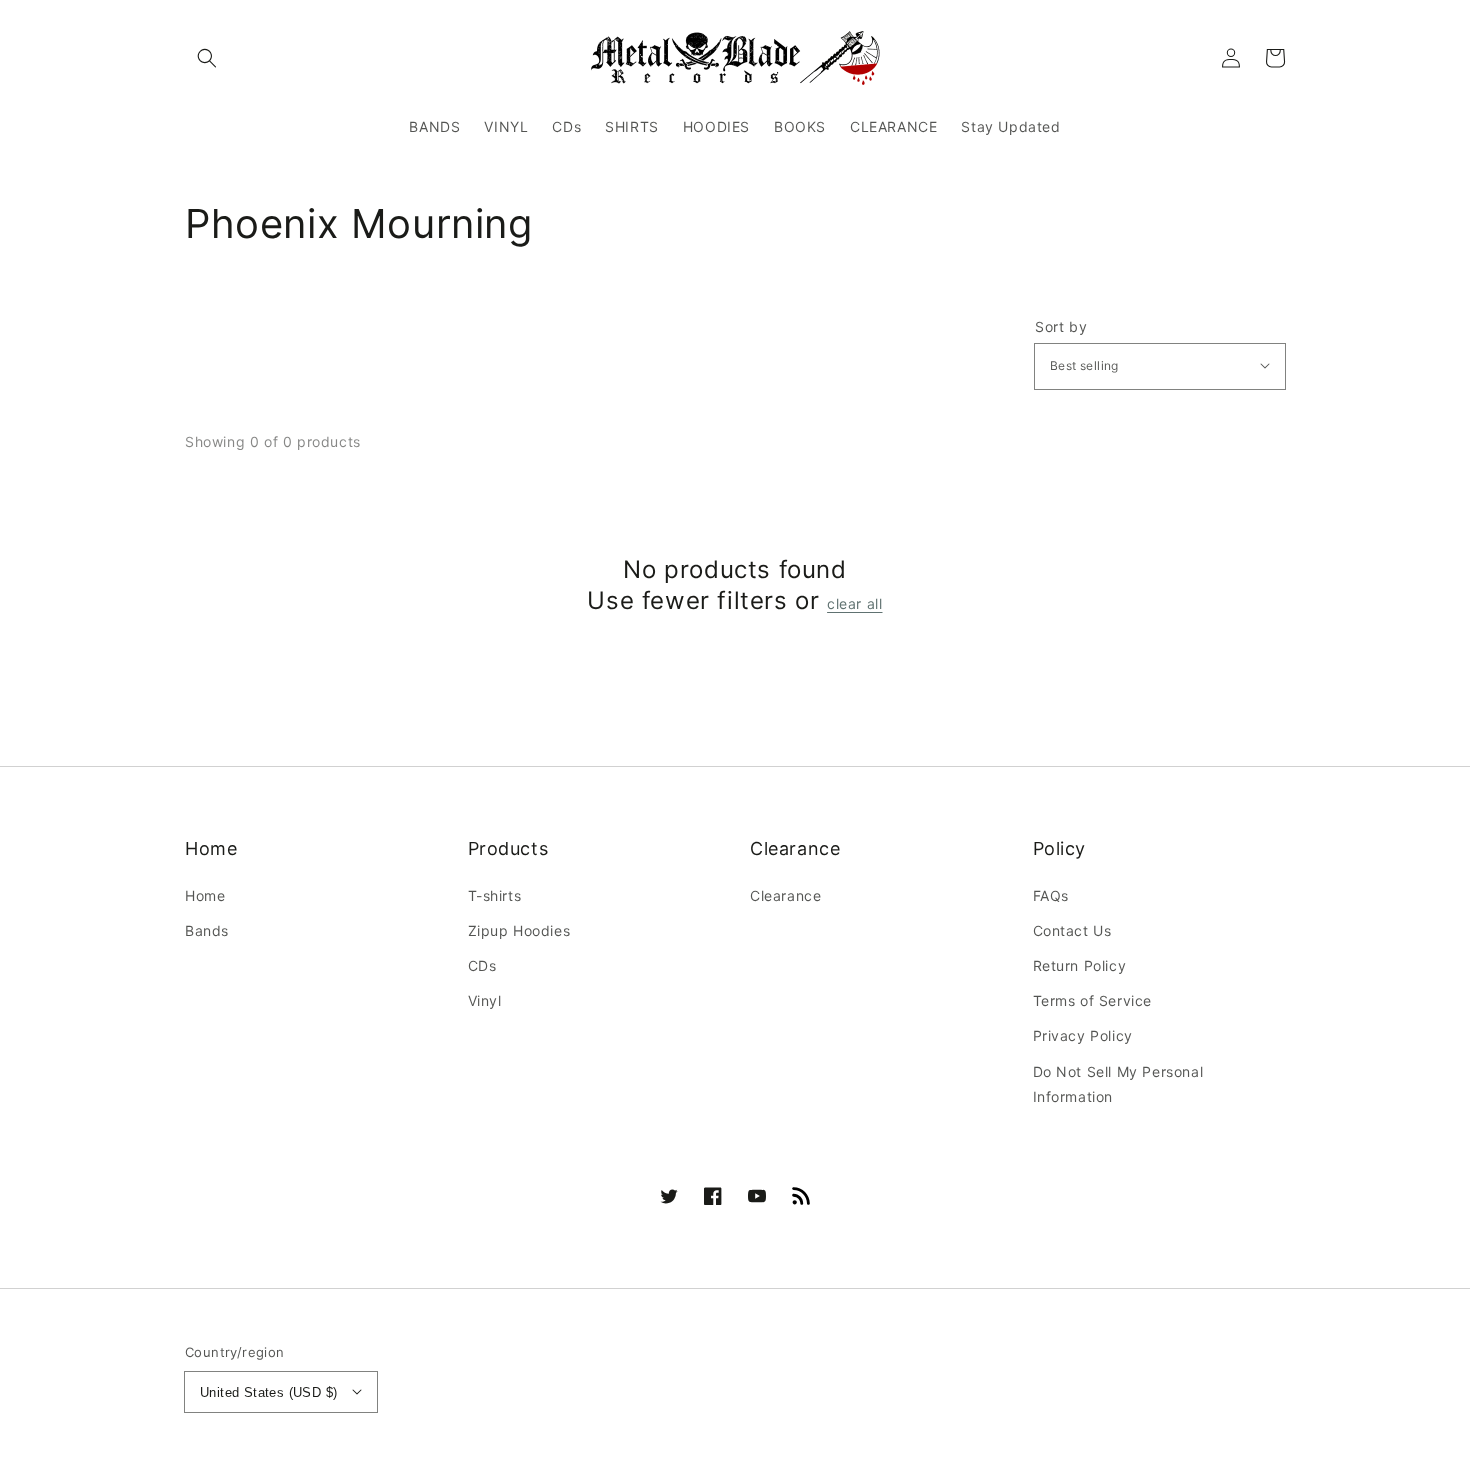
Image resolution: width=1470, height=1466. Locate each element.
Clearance (785, 895)
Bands (207, 930)
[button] (207, 58)
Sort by (1061, 327)
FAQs (1051, 895)
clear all (854, 603)
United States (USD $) (268, 1392)
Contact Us (1072, 930)
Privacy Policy (1083, 1035)
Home (205, 895)
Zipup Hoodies (519, 930)
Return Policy (1080, 965)
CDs (482, 965)
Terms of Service (1093, 1000)
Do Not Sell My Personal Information (1118, 1084)
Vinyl (485, 1000)
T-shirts (495, 895)
